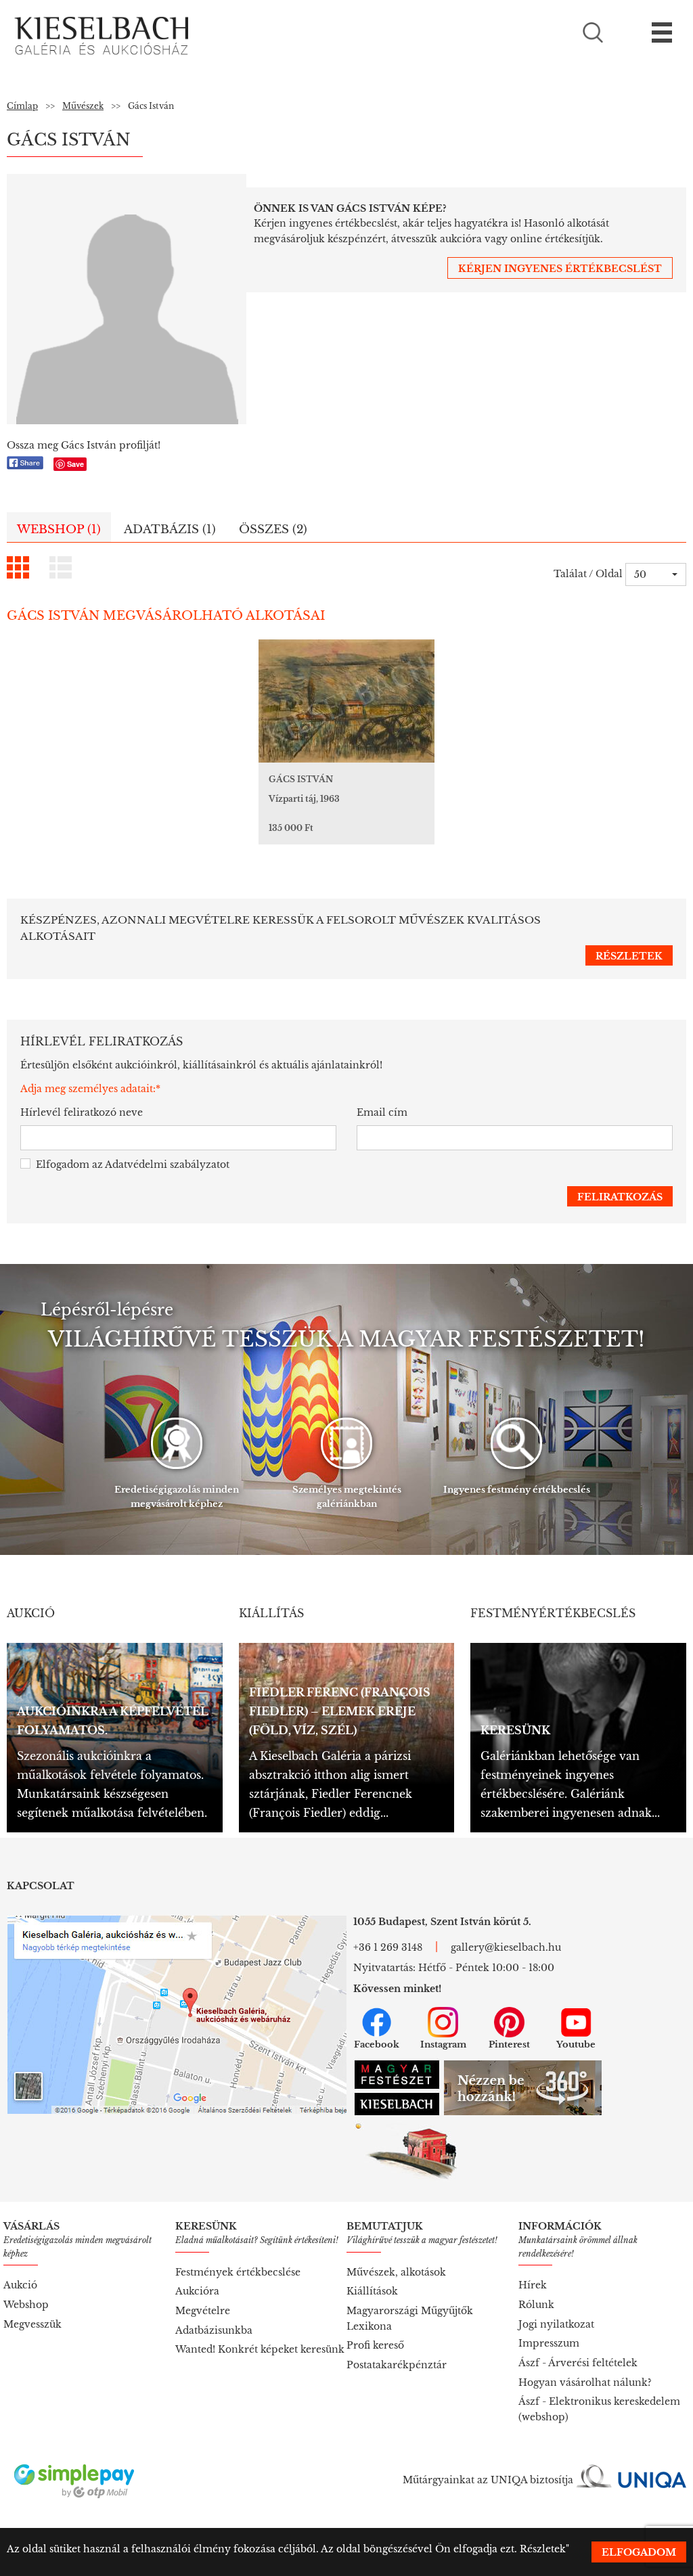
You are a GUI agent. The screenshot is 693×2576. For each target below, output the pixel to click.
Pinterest (509, 2044)
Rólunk (536, 2305)
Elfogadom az (133, 1165)
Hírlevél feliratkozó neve (82, 1112)
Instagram (443, 2044)
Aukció (20, 2285)
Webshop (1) (59, 529)
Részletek (543, 2549)
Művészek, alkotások (396, 2272)
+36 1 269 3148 (388, 1947)
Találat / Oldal (588, 574)
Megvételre (203, 2311)
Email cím (382, 1112)
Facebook (377, 2044)
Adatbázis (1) (170, 529)
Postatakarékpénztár (397, 2365)
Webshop (26, 2305)
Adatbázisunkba (214, 2330)
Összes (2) (273, 529)
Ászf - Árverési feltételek (578, 2363)
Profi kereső (375, 2345)
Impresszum (549, 2343)
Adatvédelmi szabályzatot (167, 1165)
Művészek (83, 106)
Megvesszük (32, 2324)
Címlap (22, 106)
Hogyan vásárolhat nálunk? (585, 2382)
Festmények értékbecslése (238, 2272)
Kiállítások (372, 2291)
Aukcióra (197, 2291)
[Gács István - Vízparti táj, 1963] (346, 701)
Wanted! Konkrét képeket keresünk (260, 2349)
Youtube (576, 2044)
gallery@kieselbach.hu (506, 1947)
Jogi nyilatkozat (556, 2324)
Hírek (533, 2285)
